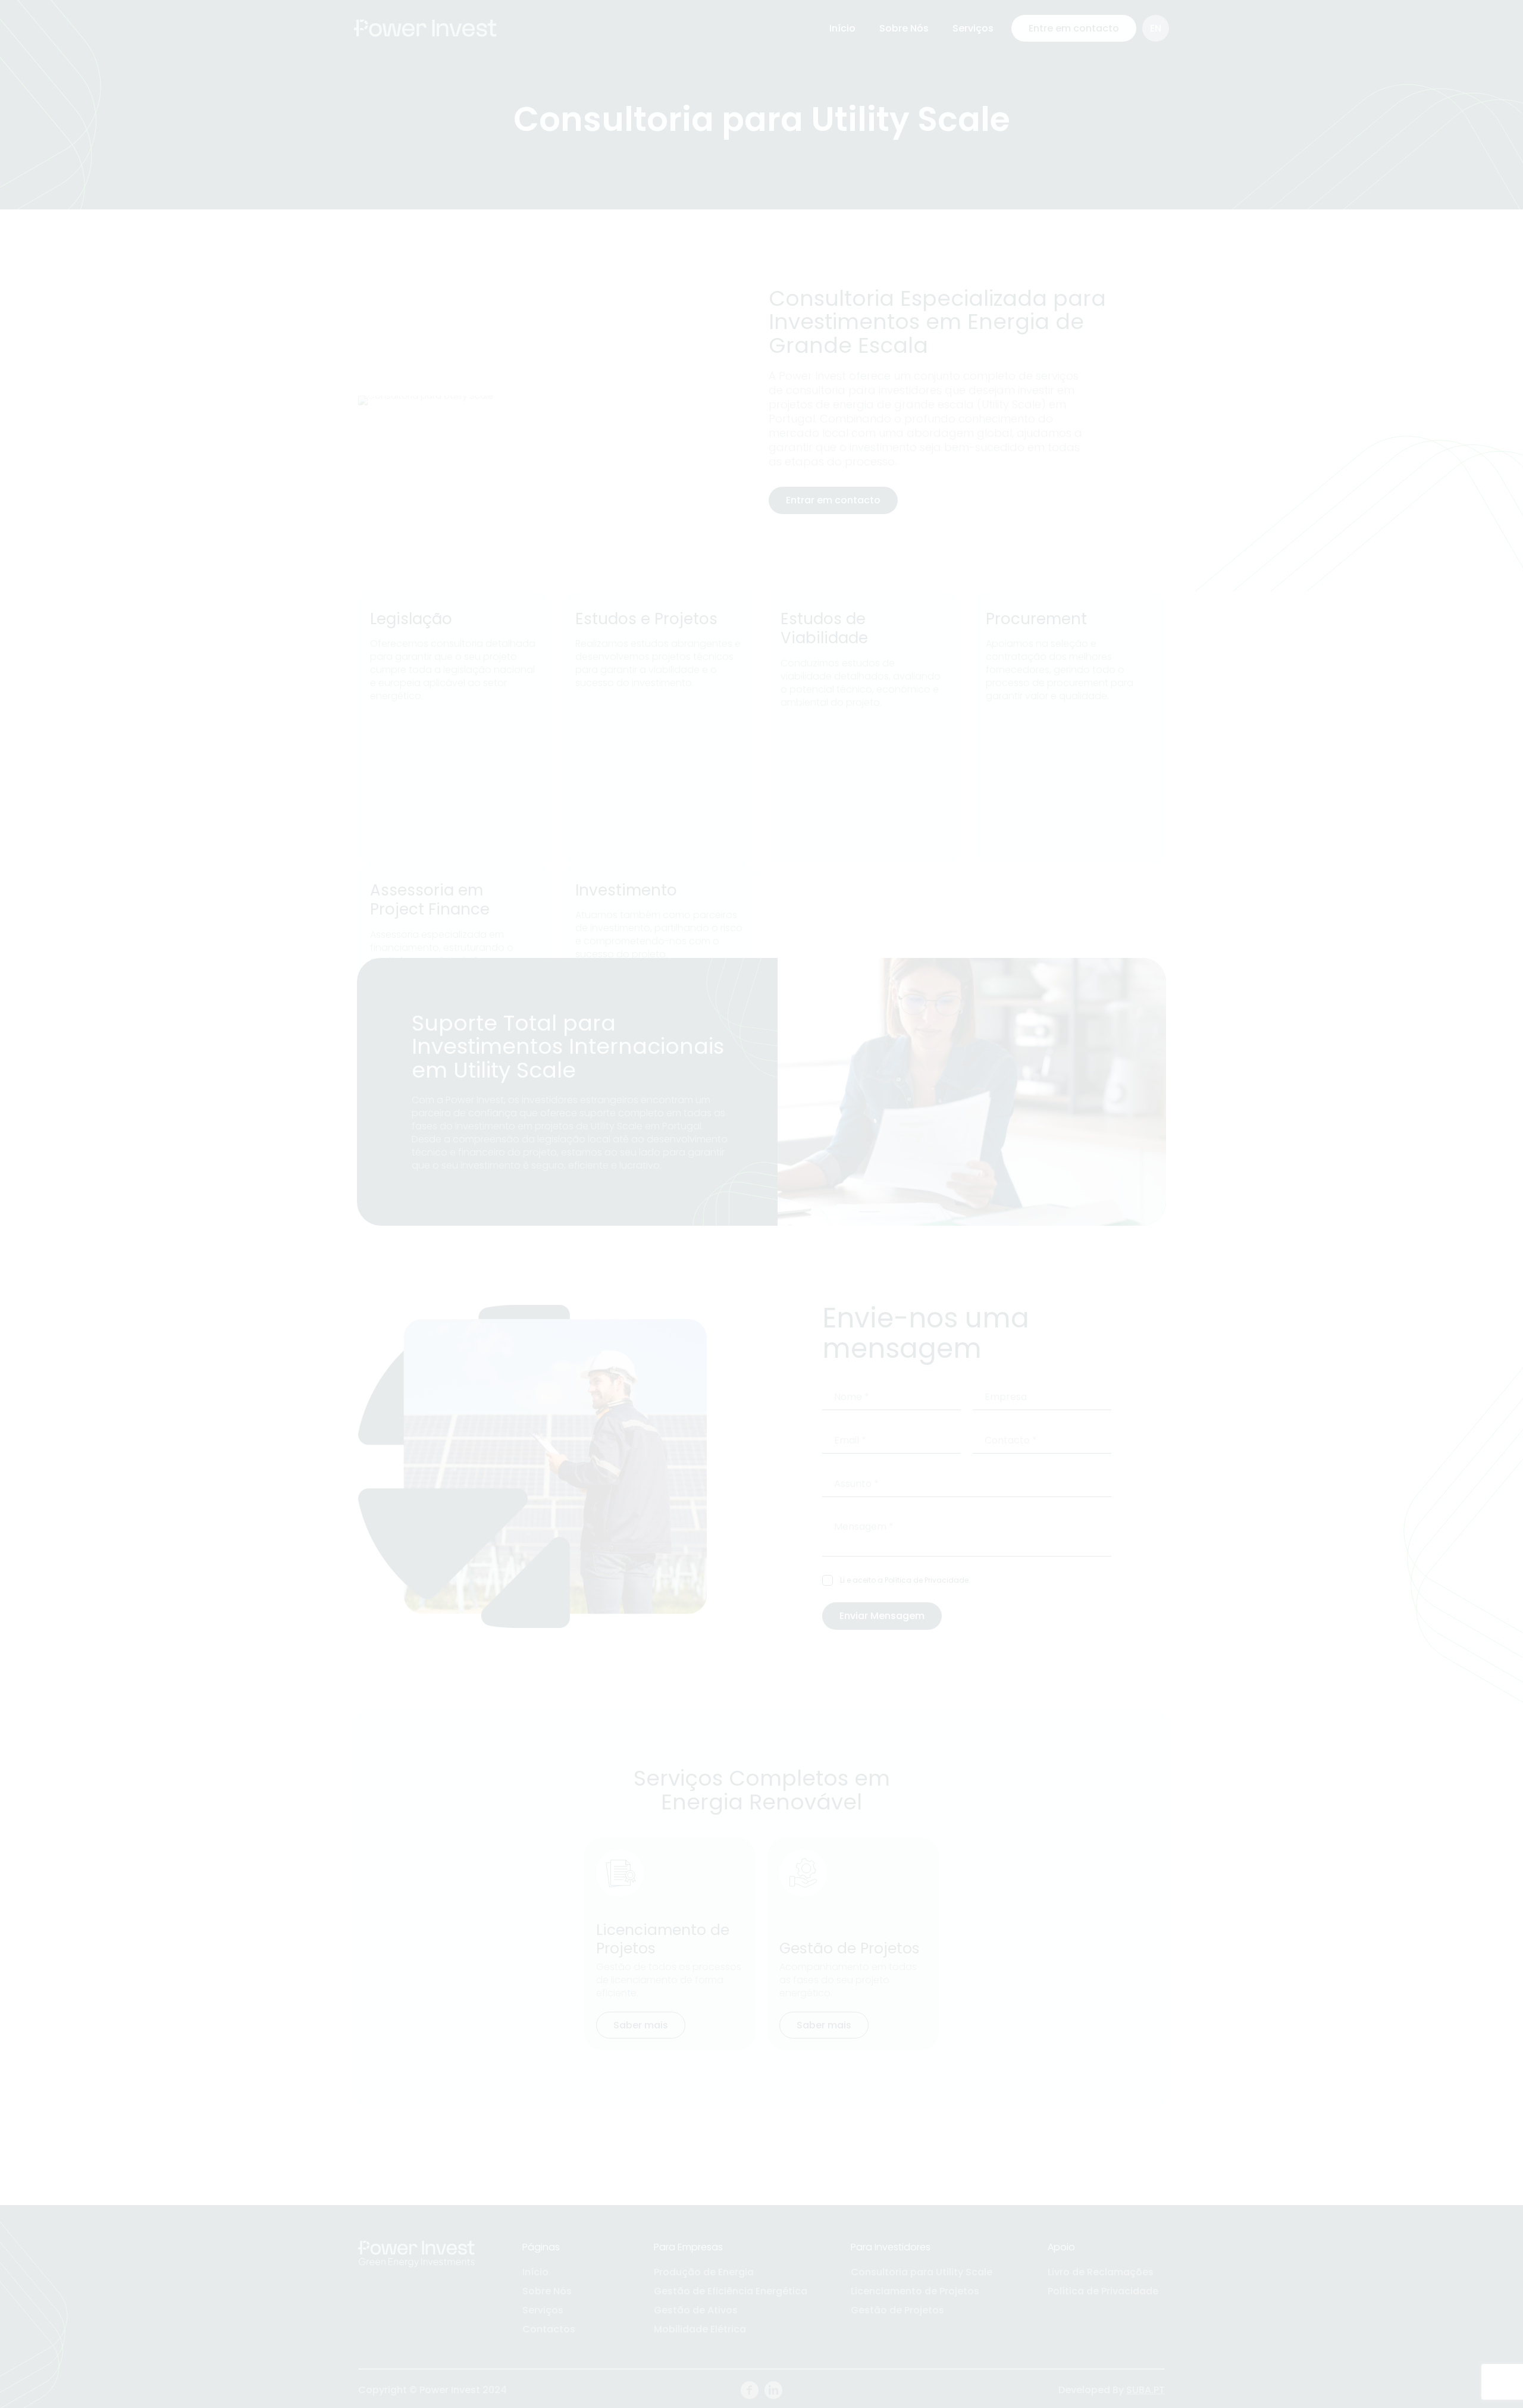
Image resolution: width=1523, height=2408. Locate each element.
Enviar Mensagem (882, 1616)
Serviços (543, 2310)
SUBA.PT (1146, 2390)
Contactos (549, 2329)
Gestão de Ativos (696, 2310)
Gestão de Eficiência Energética (731, 2291)
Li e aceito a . (905, 1580)
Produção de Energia (704, 2272)
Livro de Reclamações (1101, 2272)
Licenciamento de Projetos (915, 2291)
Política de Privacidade (927, 1580)
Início (535, 2272)
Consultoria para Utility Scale (922, 2272)
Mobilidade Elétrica (700, 2329)
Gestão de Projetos (897, 2310)
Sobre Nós (547, 2291)
